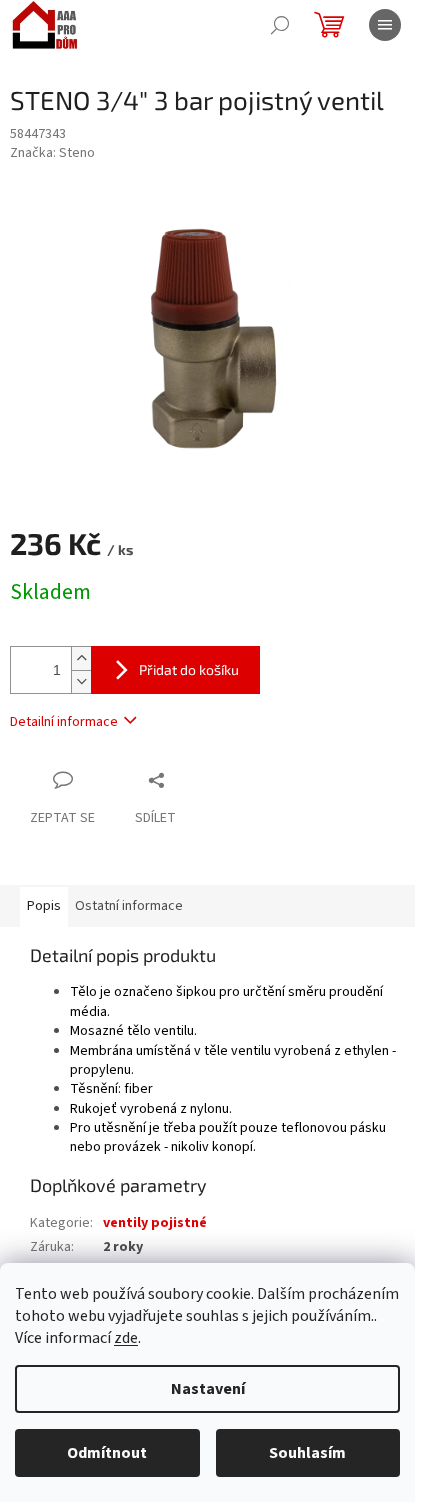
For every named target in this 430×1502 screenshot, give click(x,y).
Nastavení (208, 1389)
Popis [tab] (44, 906)
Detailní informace (64, 722)
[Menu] (385, 25)
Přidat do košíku (189, 669)
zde (126, 1338)
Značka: (52, 153)
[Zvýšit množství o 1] (81, 658)
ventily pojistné (155, 1223)
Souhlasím (307, 1453)
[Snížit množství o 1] (81, 681)
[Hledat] (280, 25)
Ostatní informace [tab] (129, 906)
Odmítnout (107, 1453)
